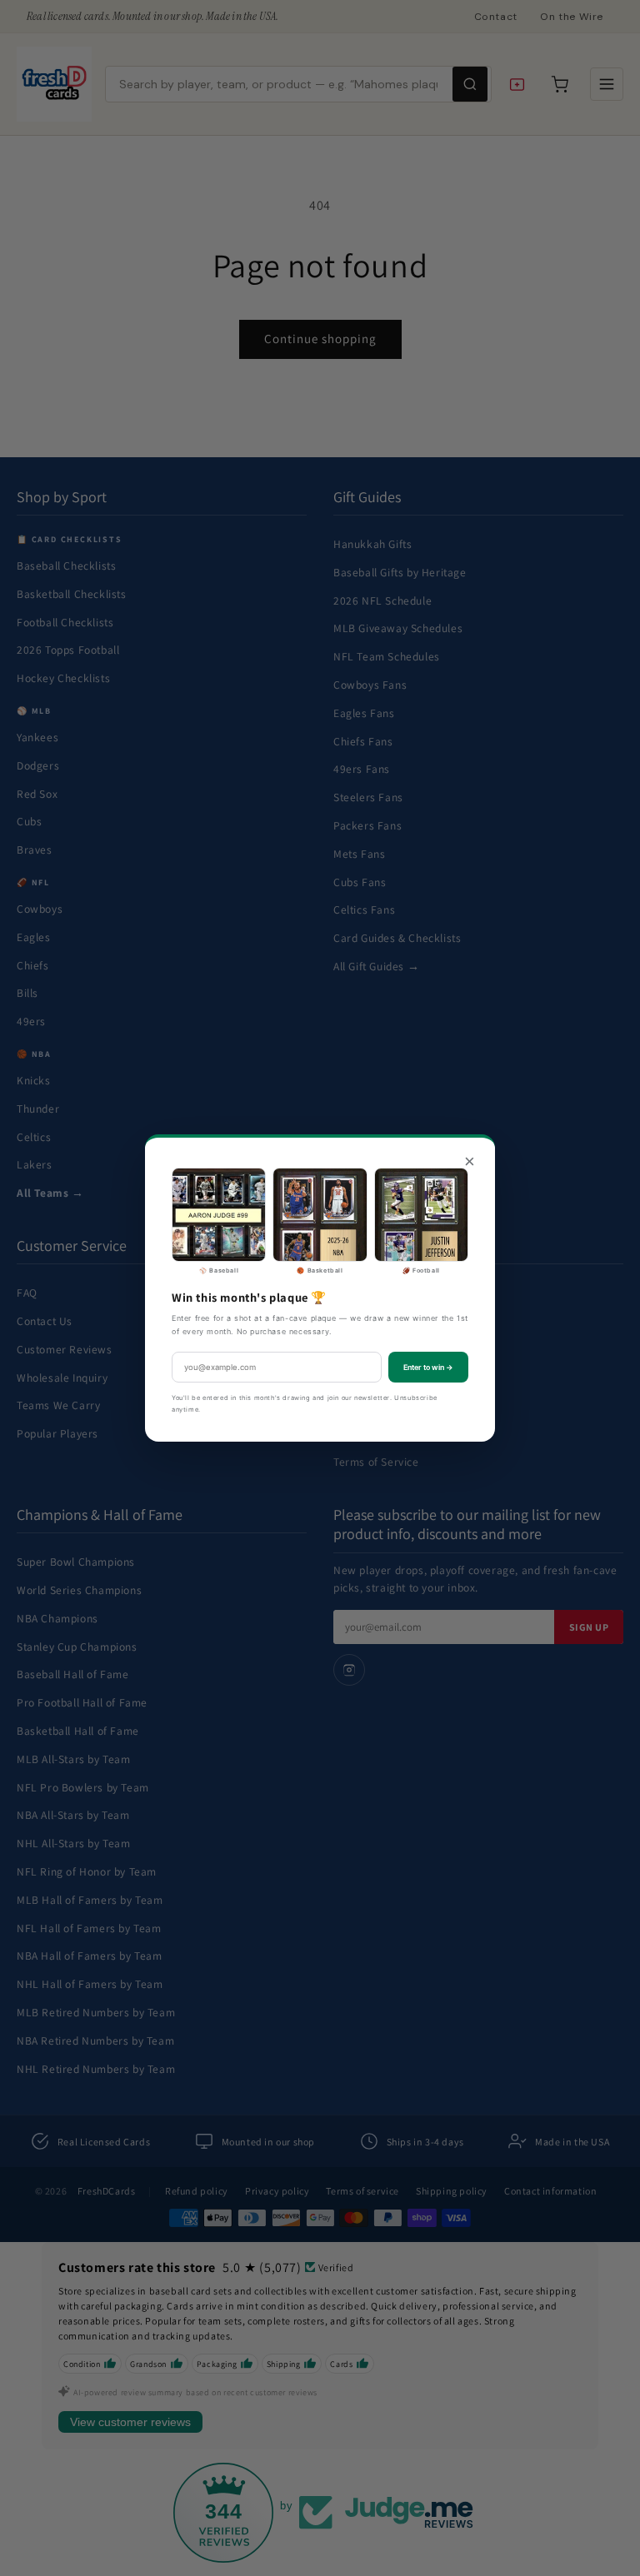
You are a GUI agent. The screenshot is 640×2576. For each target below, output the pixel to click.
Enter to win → (428, 1367)
